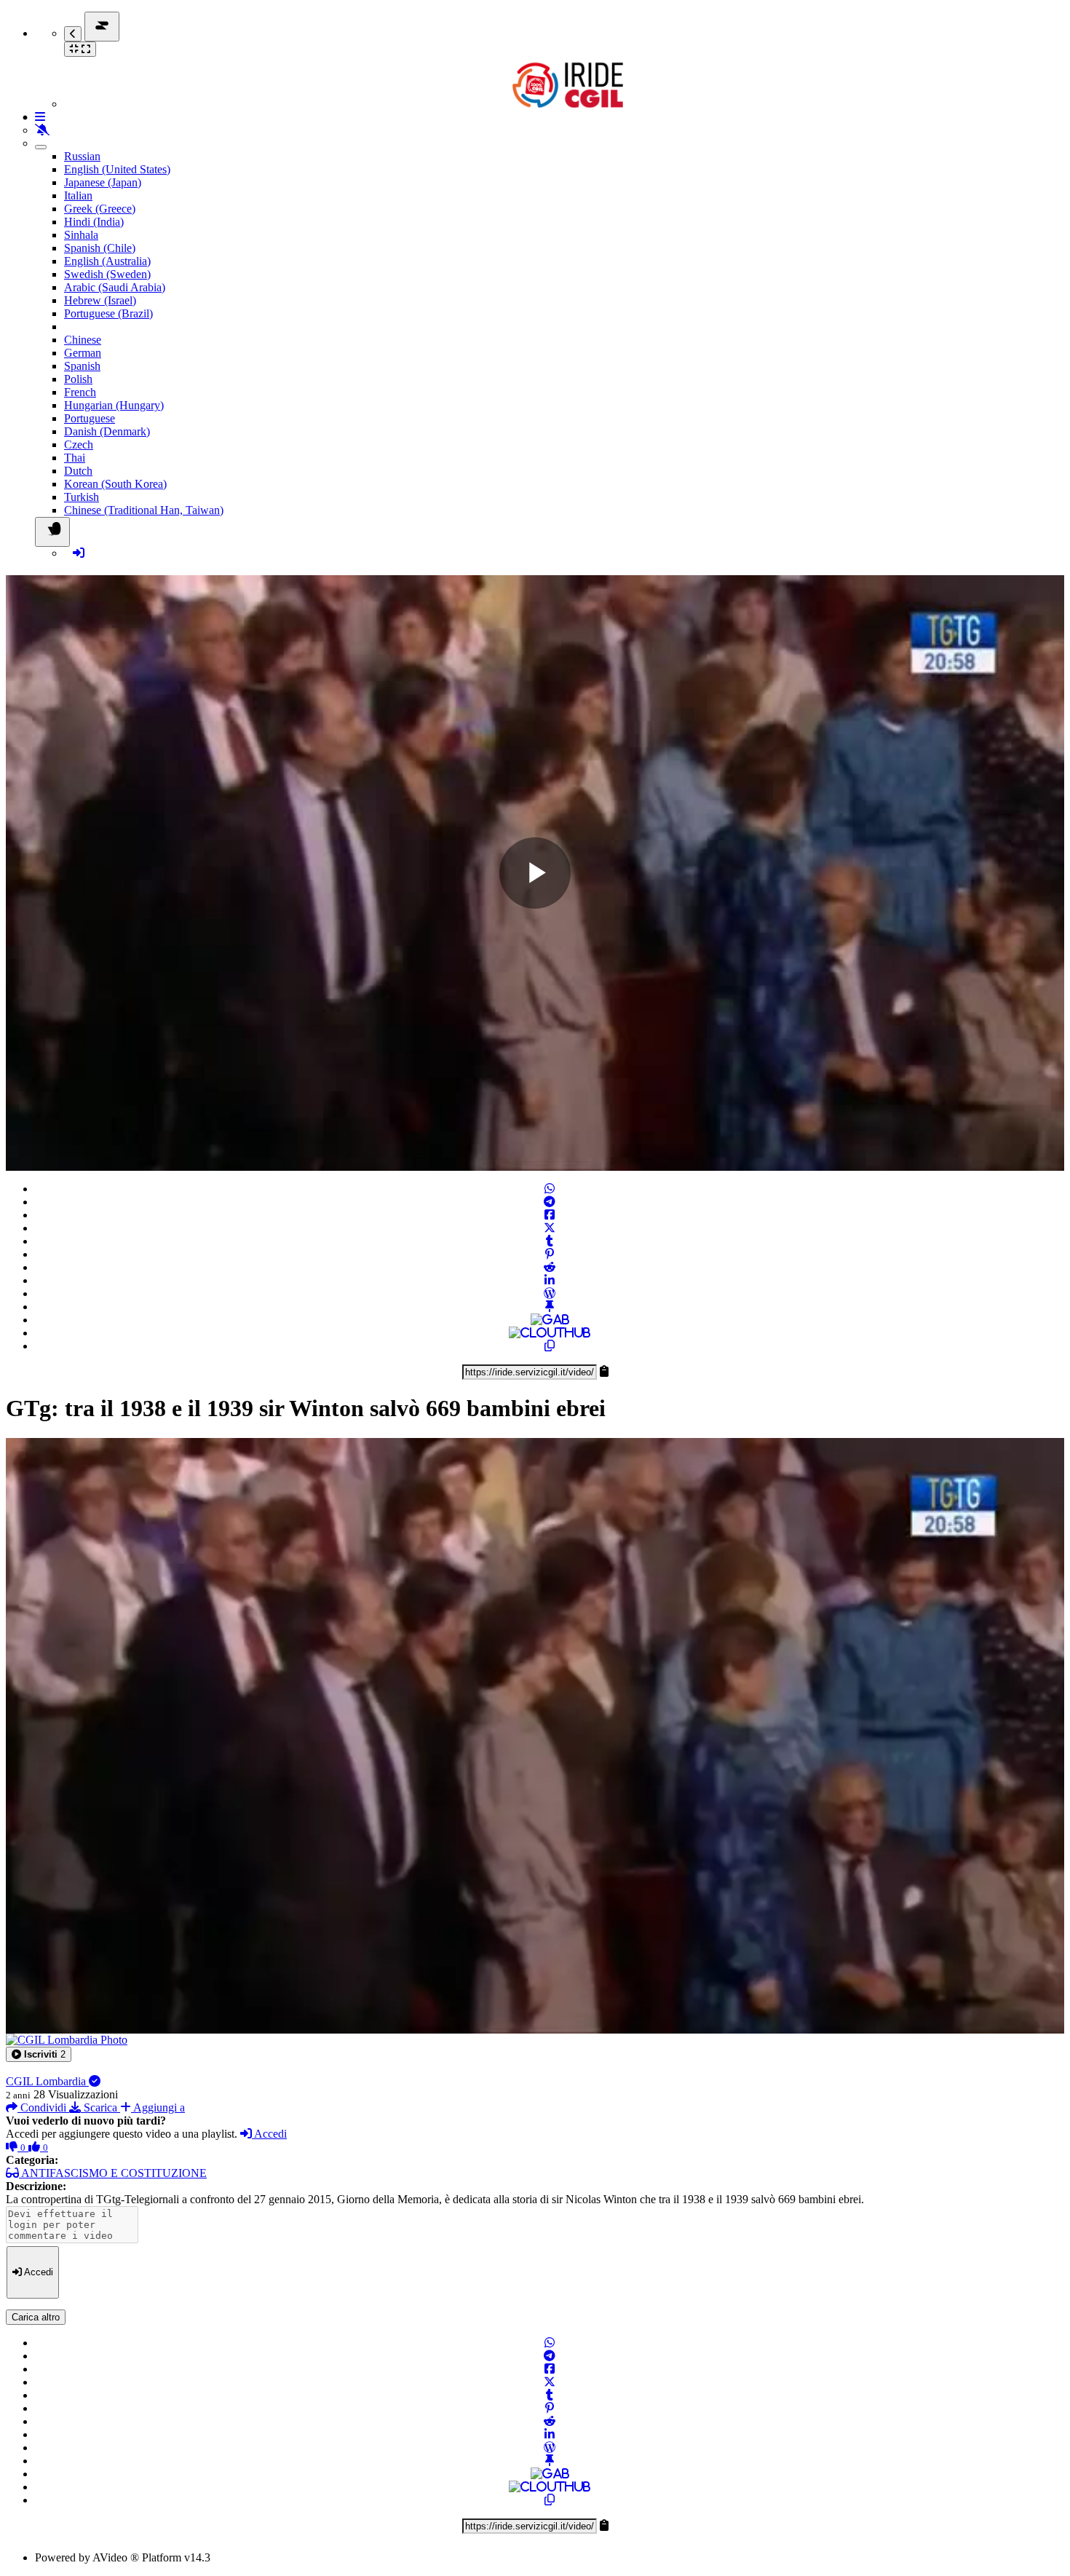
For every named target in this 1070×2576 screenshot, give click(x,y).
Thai (75, 458)
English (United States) (117, 169)
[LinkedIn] (550, 1280)
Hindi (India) (94, 222)
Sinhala (81, 235)
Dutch (78, 471)
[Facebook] (550, 1215)
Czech (79, 445)
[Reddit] (550, 1267)
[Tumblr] (550, 1241)
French (80, 392)
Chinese (83, 340)
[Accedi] (79, 553)
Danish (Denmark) (107, 431)
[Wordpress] (550, 1293)
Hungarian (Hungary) (114, 405)
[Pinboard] (550, 1307)
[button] (39, 2054)
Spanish (82, 366)
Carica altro (36, 2317)
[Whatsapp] (550, 1189)
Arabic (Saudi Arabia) (115, 287)
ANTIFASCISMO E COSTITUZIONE (113, 2173)
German (83, 353)
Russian (82, 156)
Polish (78, 379)
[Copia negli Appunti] (550, 1346)
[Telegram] (550, 1202)
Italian (78, 195)
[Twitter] (550, 1228)
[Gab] (550, 1320)
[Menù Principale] (102, 27)
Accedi (269, 2134)
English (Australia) (107, 261)
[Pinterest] (550, 1254)
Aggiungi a (158, 2107)
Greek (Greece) (100, 209)
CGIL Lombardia (47, 2081)
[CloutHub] (550, 1333)
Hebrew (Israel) (100, 300)
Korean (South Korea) (115, 484)
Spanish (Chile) (100, 248)
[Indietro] (73, 34)
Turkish (82, 497)
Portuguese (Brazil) (108, 313)
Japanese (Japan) (103, 182)
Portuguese (90, 418)
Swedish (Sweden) (107, 274)
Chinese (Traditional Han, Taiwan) (144, 510)
